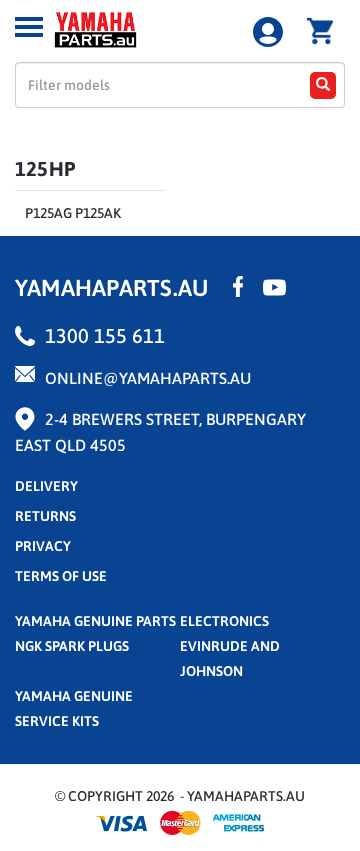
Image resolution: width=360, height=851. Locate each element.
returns (45, 516)
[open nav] (29, 27)
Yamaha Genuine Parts (95, 621)
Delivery (46, 486)
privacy (43, 546)
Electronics (224, 621)
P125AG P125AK (73, 213)
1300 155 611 (105, 335)
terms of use (61, 576)
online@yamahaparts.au (148, 378)
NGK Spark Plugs (72, 646)
